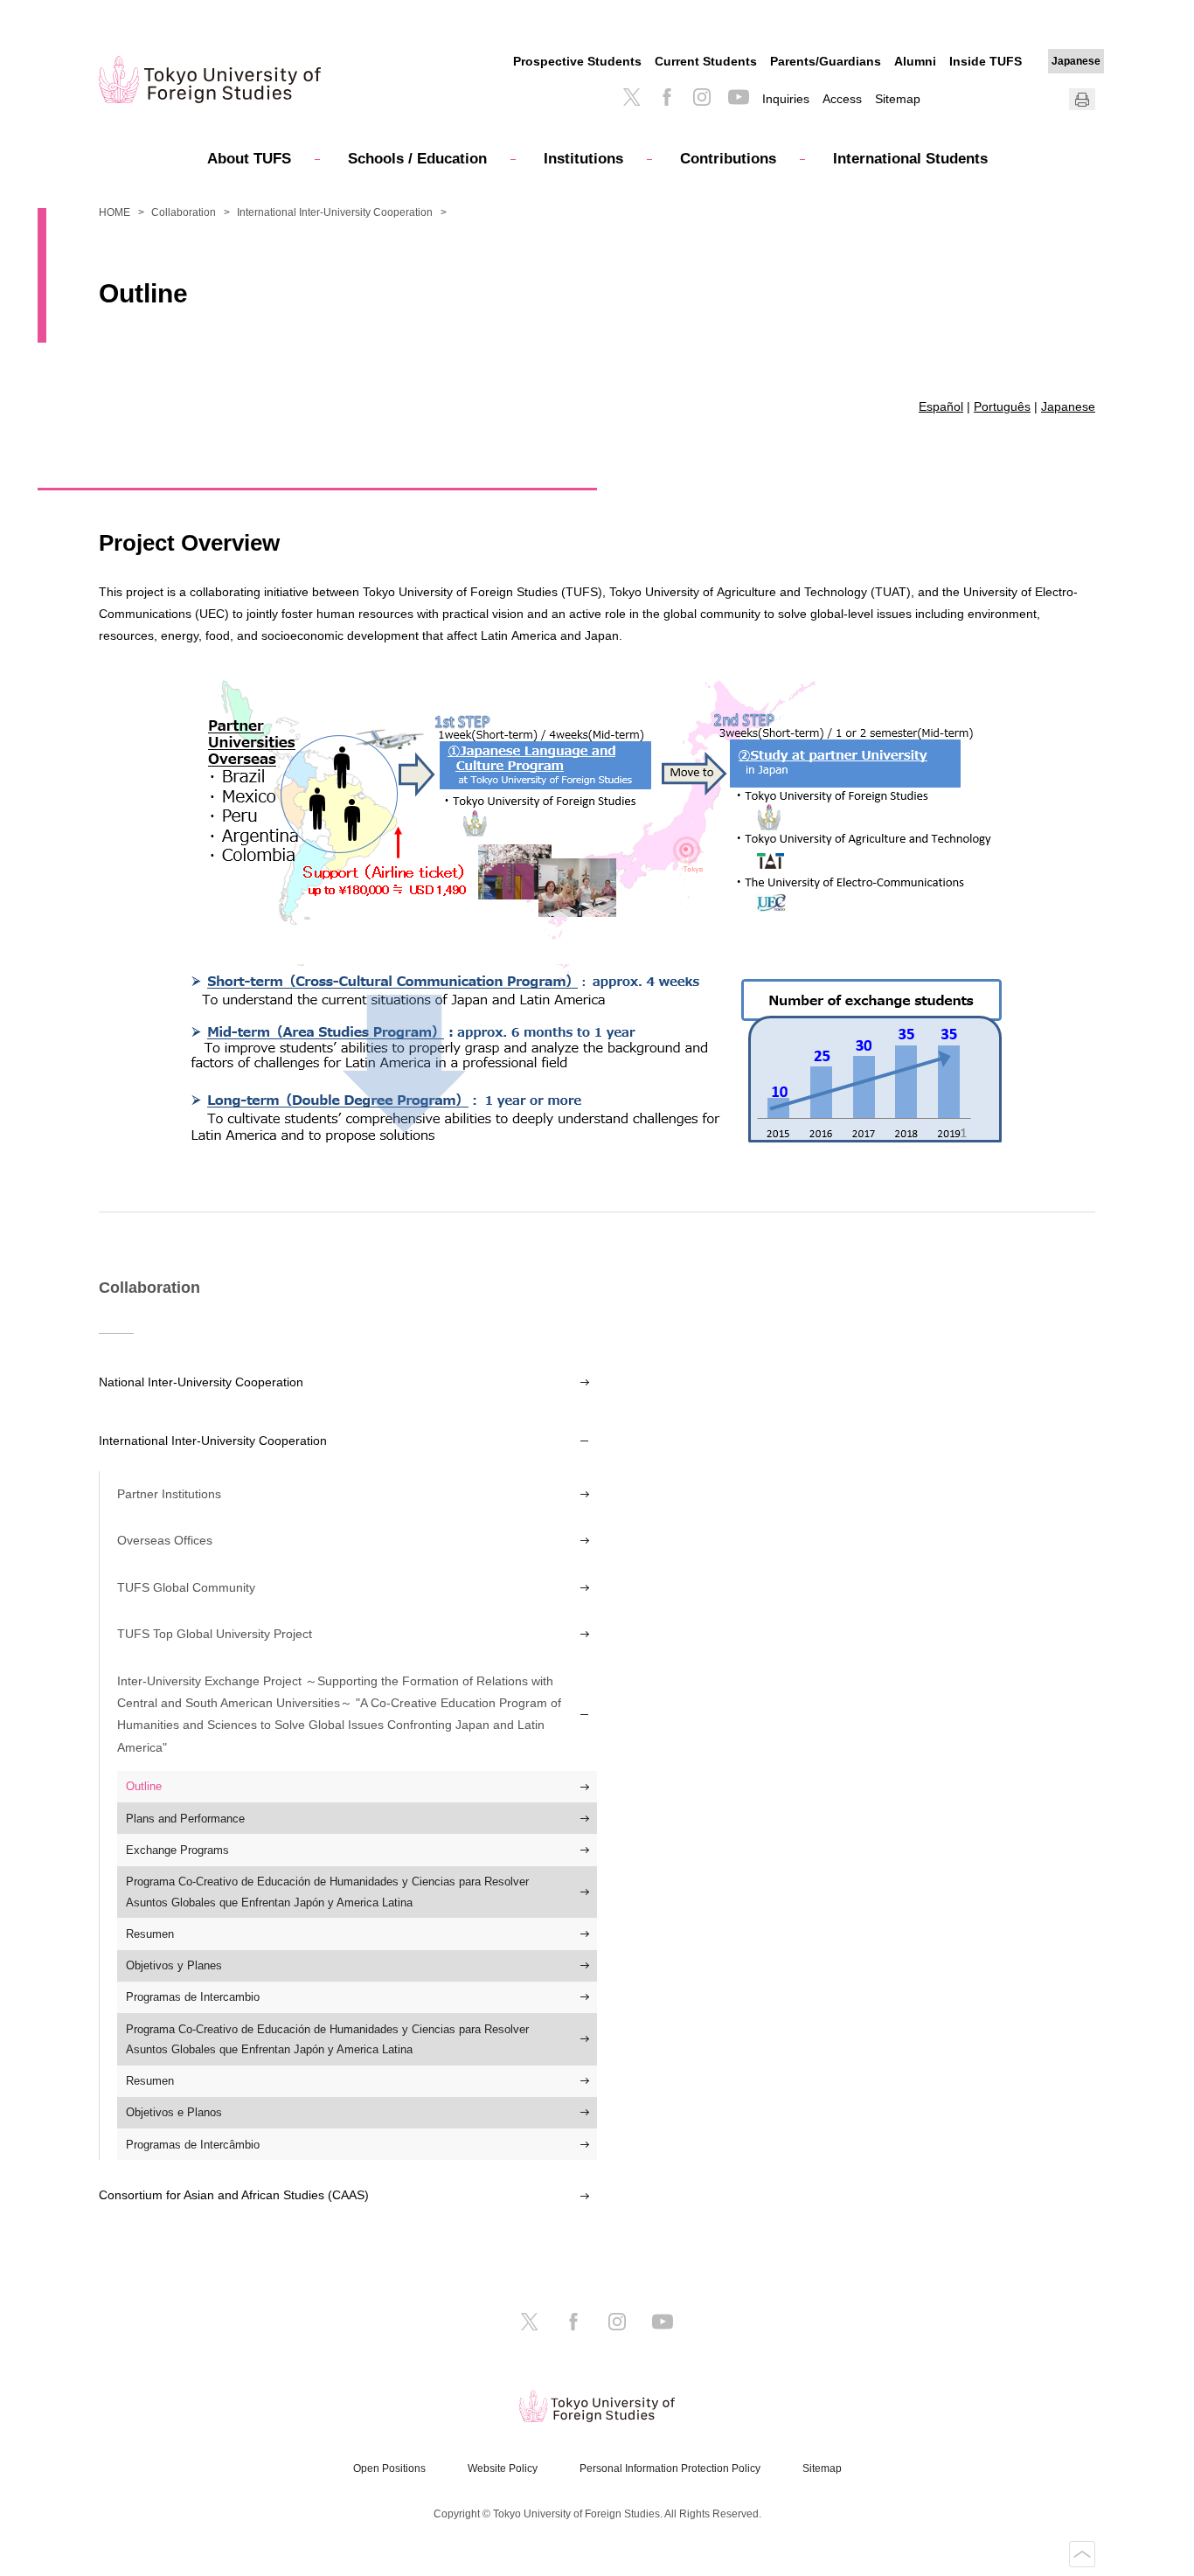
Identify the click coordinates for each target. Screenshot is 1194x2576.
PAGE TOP (1082, 2554)
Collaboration (184, 212)
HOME (115, 212)
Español (941, 406)
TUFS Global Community (186, 1587)
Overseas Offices (165, 1540)
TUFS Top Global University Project (215, 1634)
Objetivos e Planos (174, 2112)
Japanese (1076, 61)
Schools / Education (417, 159)
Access (842, 99)
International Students (910, 159)
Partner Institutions (169, 1494)
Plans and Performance (185, 1819)
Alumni (915, 61)
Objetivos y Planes (174, 1965)
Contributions (728, 159)
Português (1002, 406)
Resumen (150, 1934)
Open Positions (389, 2468)
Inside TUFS (986, 61)
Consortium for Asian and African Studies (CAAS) (234, 2195)
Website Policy (503, 2468)
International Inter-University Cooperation (335, 212)
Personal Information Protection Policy (670, 2468)
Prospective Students (577, 61)
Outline (144, 1786)
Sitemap (898, 99)
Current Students (706, 61)
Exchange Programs (177, 1850)
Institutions (583, 159)
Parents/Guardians (826, 61)
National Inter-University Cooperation (201, 1382)
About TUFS (249, 159)
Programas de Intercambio (193, 1997)
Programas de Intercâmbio (193, 2145)
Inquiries (786, 99)
